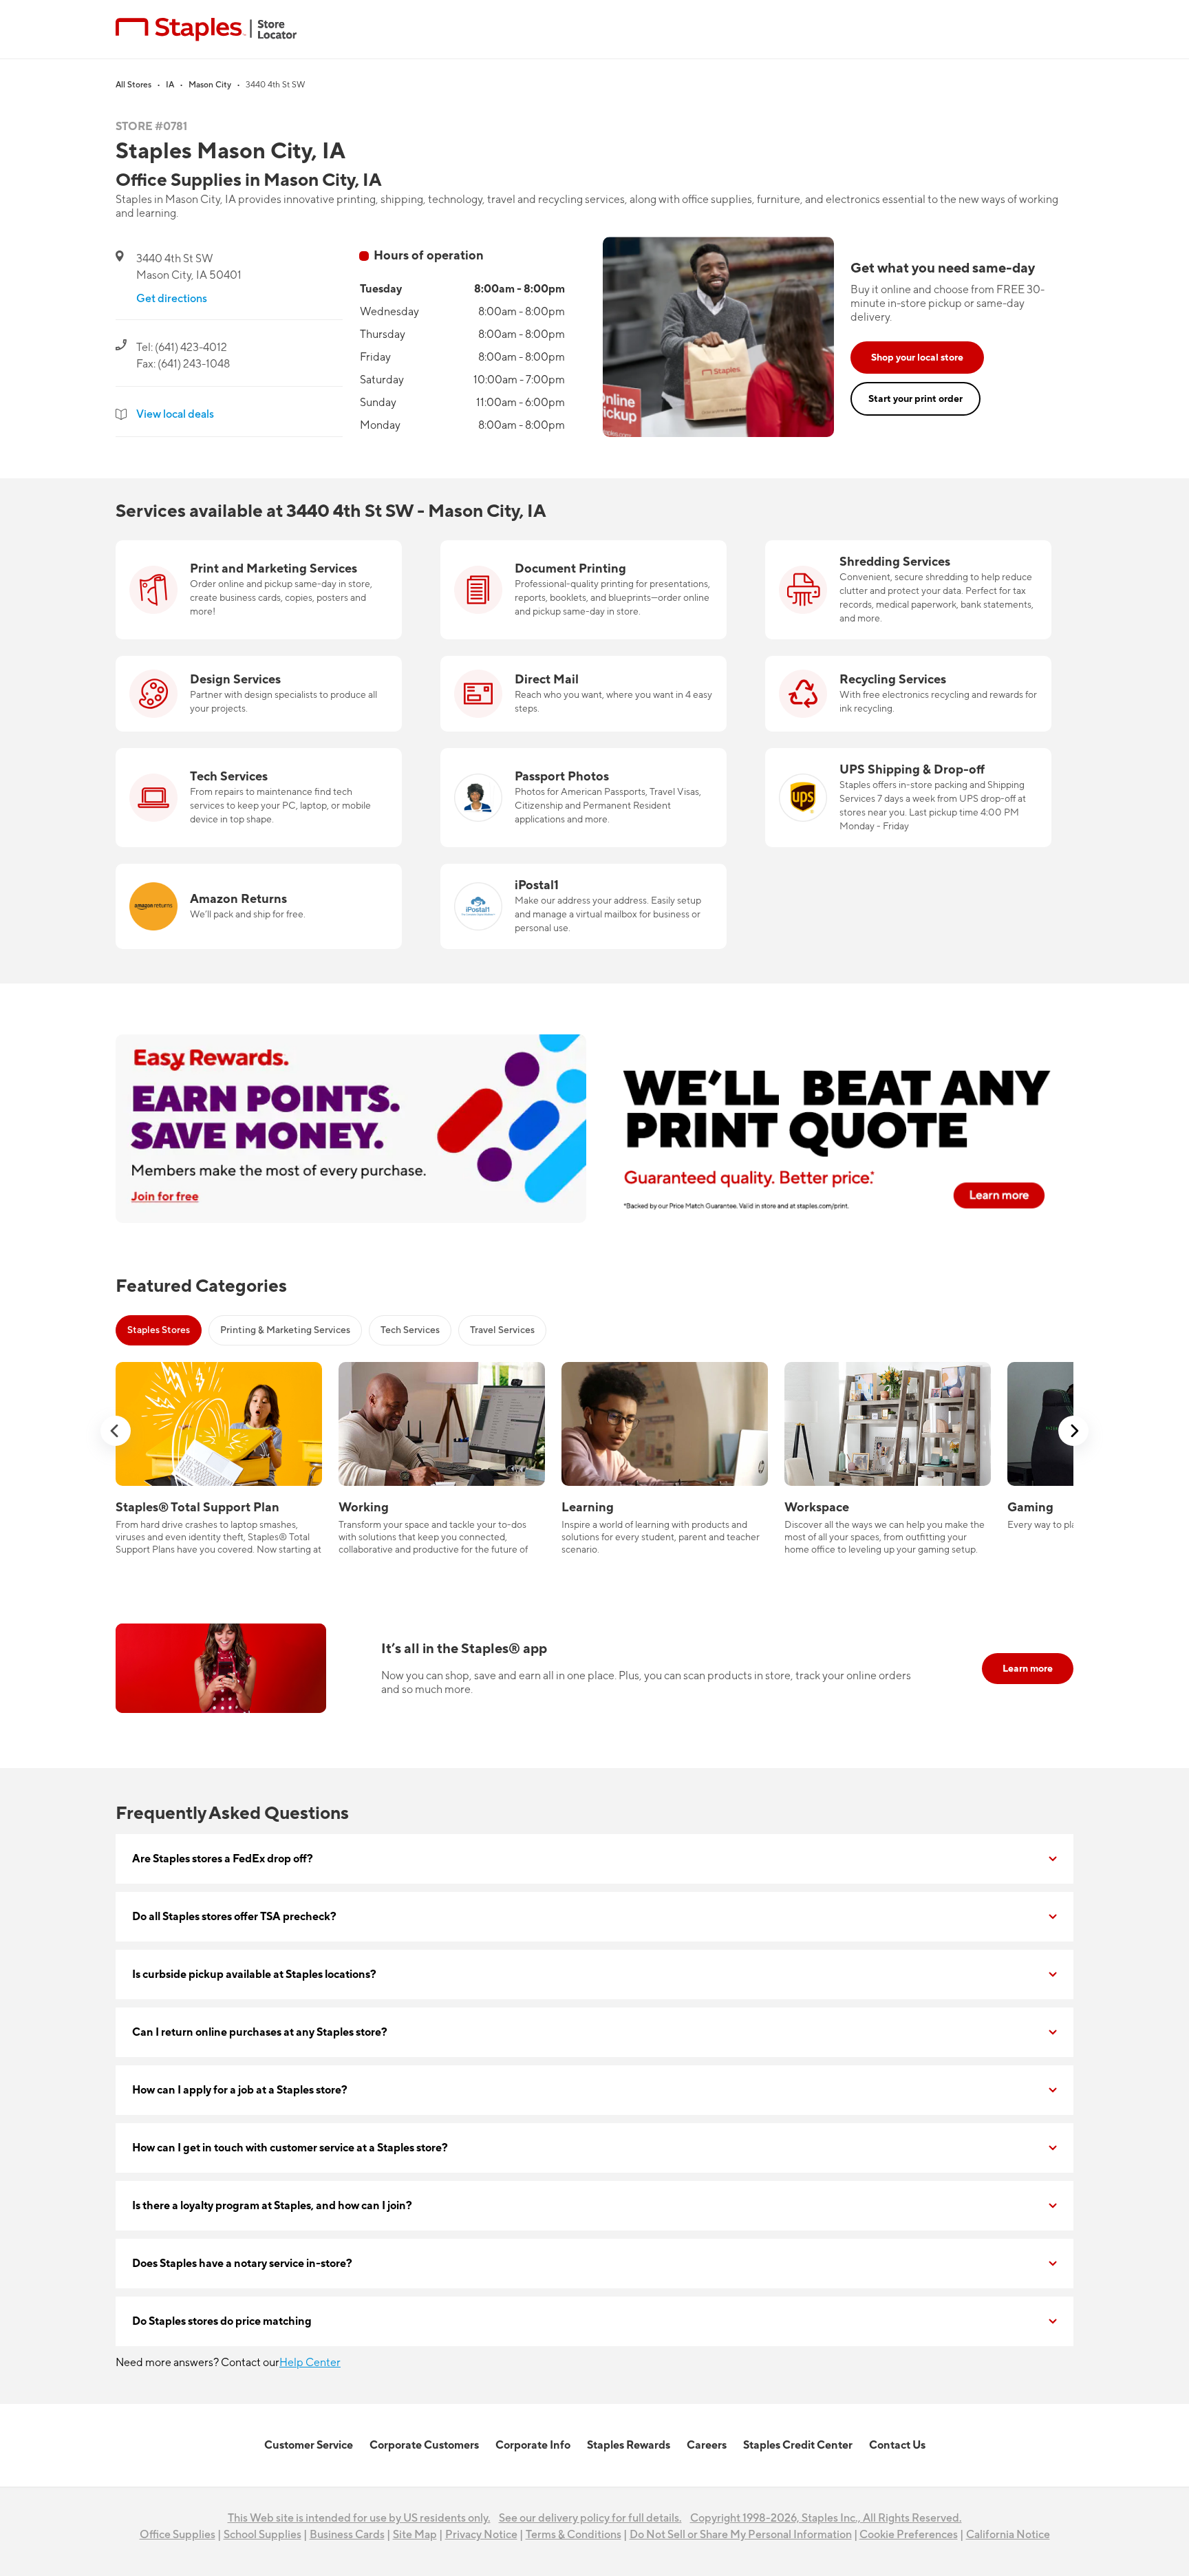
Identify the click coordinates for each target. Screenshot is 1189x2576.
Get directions (172, 299)
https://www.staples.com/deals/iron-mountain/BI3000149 (908, 549)
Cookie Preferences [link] (909, 2535)
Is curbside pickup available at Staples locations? (254, 1974)
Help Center (310, 2363)
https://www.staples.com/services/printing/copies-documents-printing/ (564, 557)
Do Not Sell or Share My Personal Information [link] (741, 2535)
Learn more (1028, 1669)
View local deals (175, 414)
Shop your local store (917, 358)
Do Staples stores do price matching (222, 2321)
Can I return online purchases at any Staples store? (260, 2032)
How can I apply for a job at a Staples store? (240, 2090)
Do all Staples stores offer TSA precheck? (234, 1917)
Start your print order (915, 399)
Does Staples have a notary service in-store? (242, 2264)
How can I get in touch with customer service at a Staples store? (290, 2148)
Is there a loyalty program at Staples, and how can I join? (272, 2206)
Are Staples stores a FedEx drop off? (223, 1859)
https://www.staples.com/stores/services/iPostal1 (560, 872)
